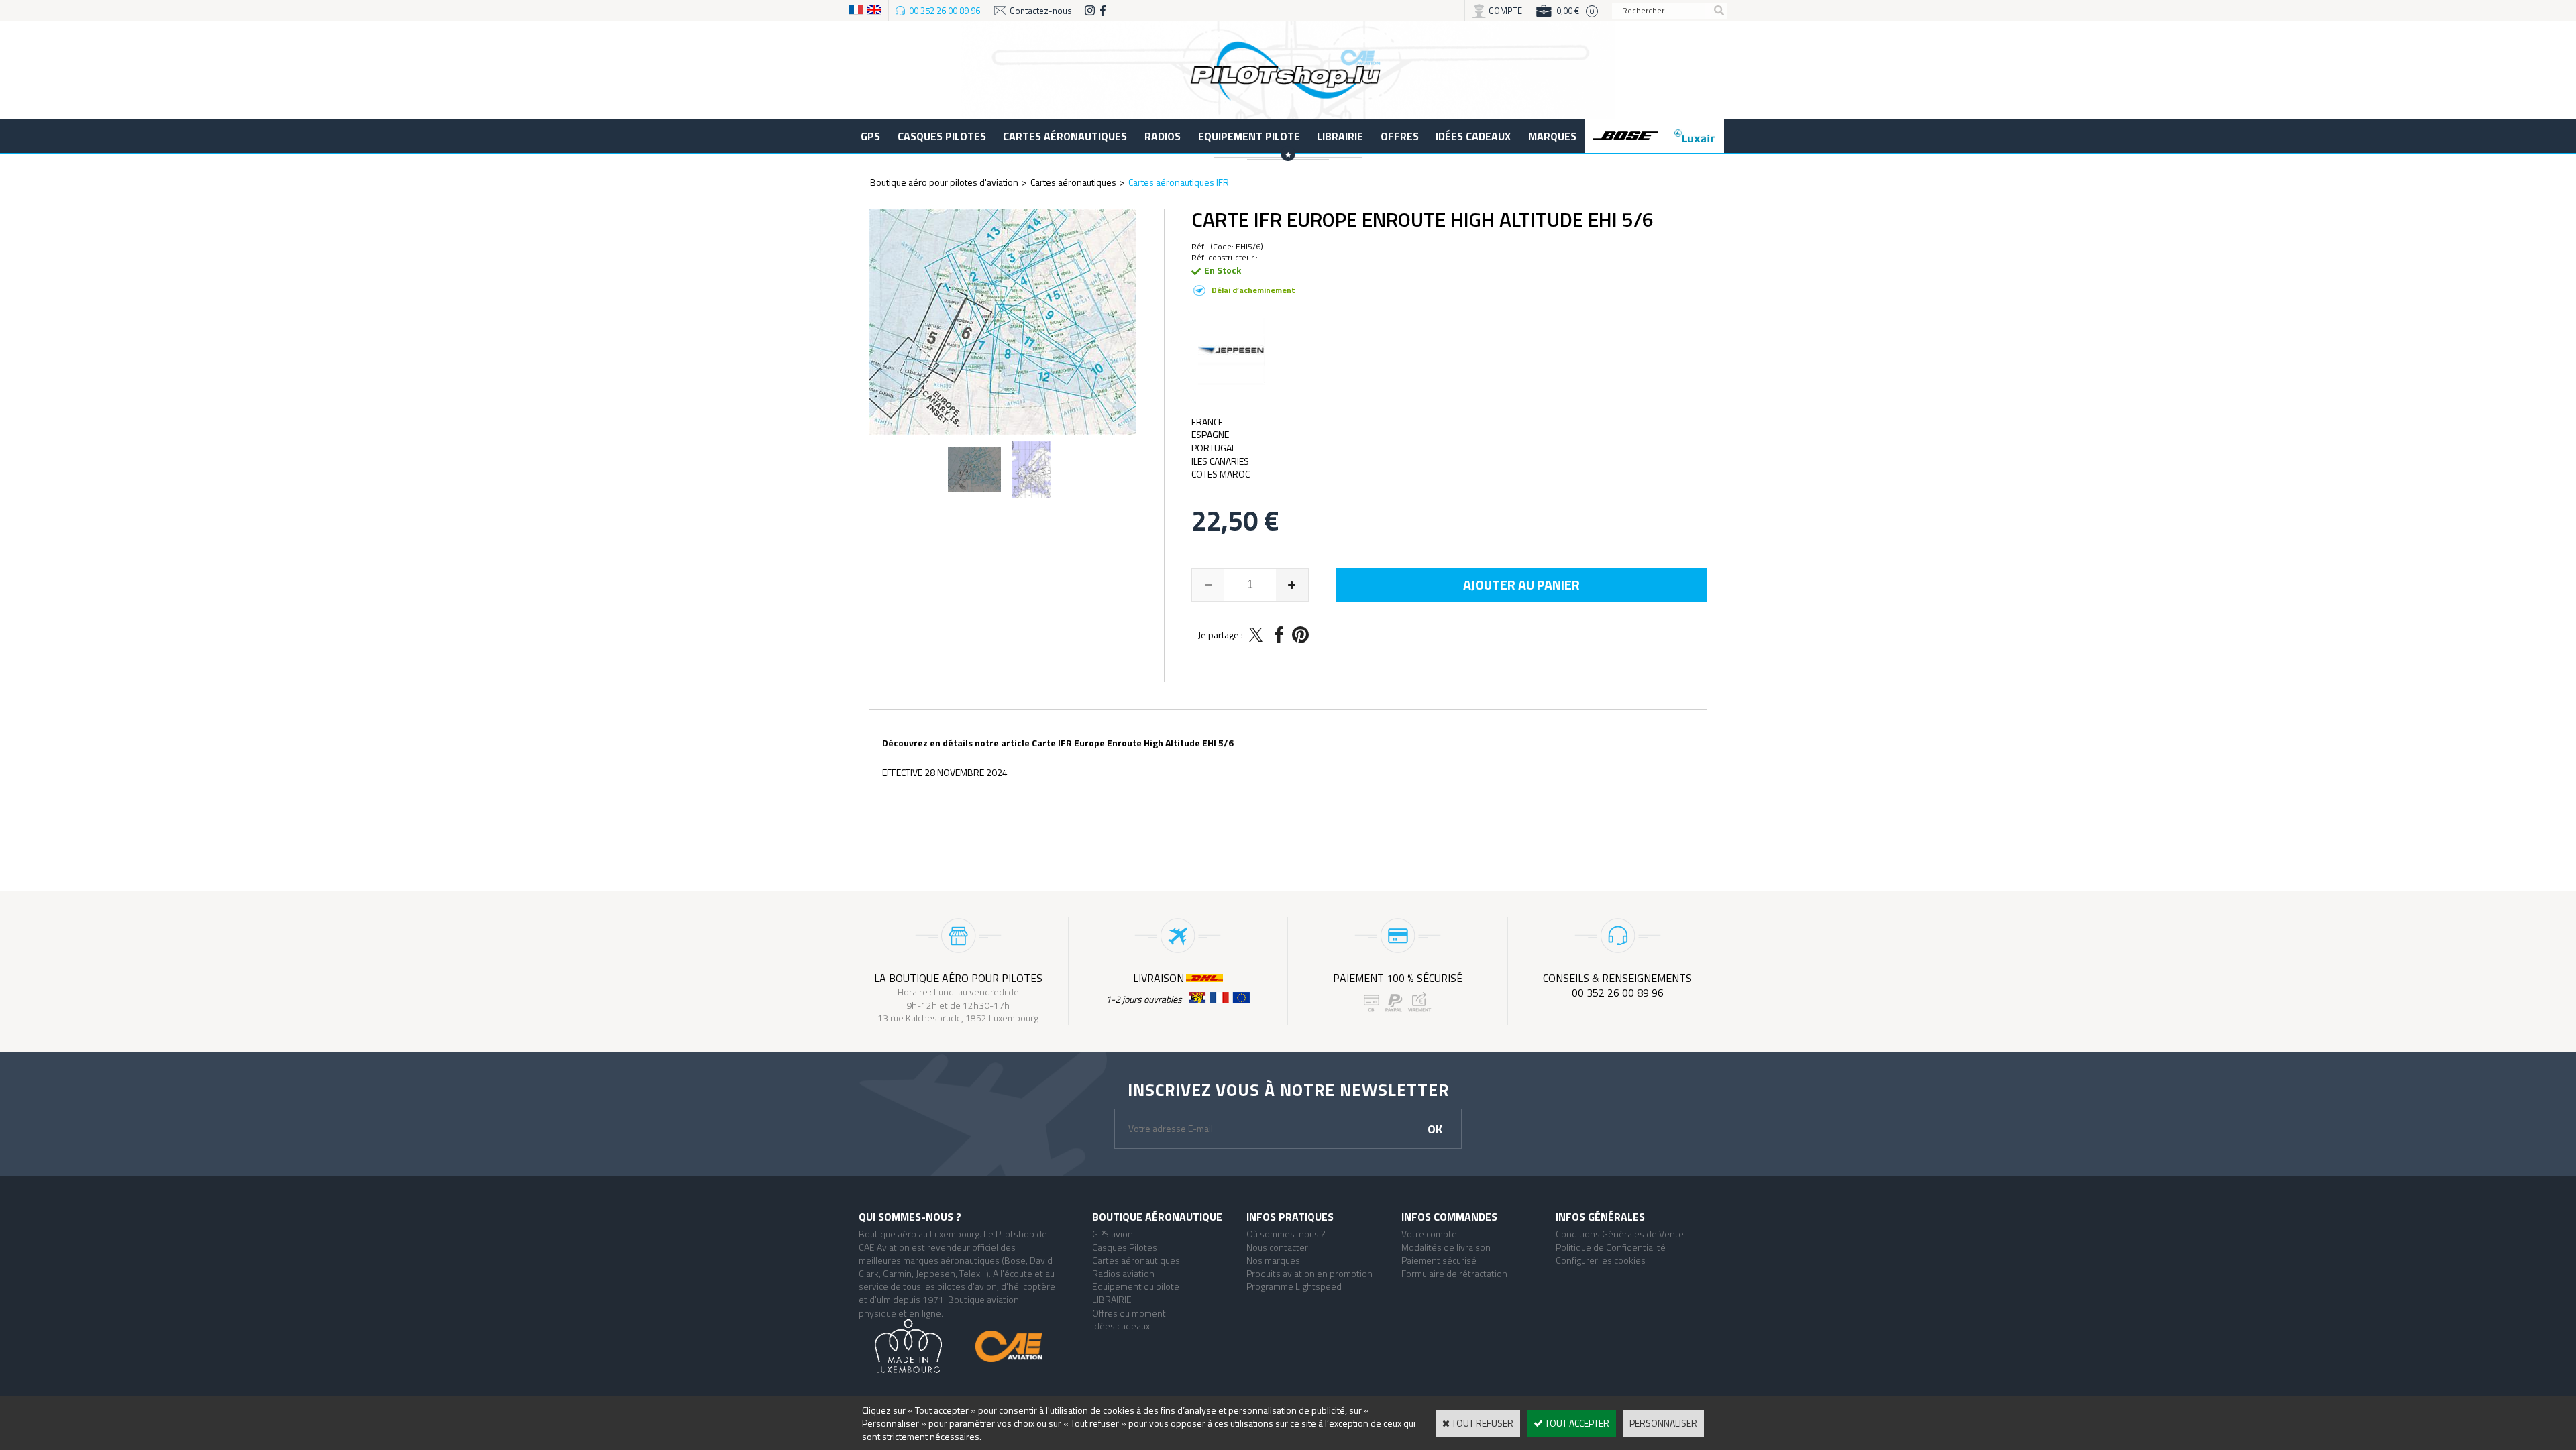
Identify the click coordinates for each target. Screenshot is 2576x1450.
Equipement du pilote (1136, 1286)
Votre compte (1429, 1234)
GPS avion (1113, 1234)
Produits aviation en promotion (1309, 1273)
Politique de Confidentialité (1611, 1247)
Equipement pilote (1249, 136)
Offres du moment (1129, 1313)
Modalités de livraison (1446, 1247)
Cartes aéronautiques (1065, 136)
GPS (870, 136)
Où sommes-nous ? (1286, 1234)
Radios (1163, 136)
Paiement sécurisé (1439, 1260)
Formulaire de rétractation (1454, 1273)
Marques (1552, 136)
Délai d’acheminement (1253, 290)
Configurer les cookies (1601, 1260)
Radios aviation (1123, 1273)
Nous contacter (1277, 1247)
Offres (1400, 136)
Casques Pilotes (942, 136)
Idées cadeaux (1473, 136)
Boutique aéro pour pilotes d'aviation (944, 182)
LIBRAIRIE (1340, 136)
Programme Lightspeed (1294, 1286)
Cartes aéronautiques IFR (1179, 182)
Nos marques (1273, 1260)
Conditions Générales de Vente (1620, 1234)
